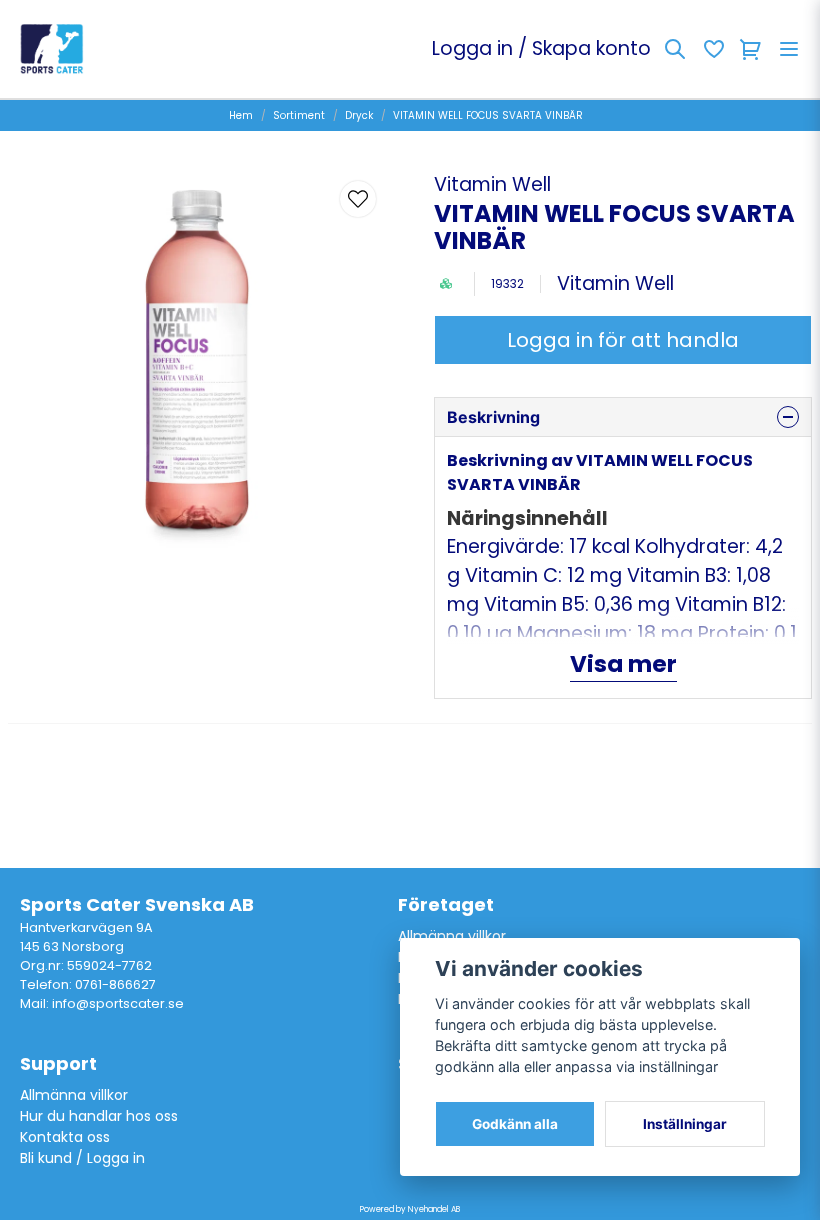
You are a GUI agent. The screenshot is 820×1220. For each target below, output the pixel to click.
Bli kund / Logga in (82, 1158)
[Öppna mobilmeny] (789, 49)
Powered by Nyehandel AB (410, 1209)
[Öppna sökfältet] (675, 49)
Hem (241, 115)
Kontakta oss (65, 1137)
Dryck (359, 115)
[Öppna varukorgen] (751, 49)
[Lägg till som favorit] (713, 49)
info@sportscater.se (118, 1003)
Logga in (472, 48)
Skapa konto (591, 48)
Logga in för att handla (623, 340)
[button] (358, 199)
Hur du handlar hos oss (99, 1116)
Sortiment (299, 115)
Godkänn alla (515, 1124)
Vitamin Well (492, 184)
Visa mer (623, 664)
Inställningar (685, 1124)
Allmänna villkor (452, 936)
